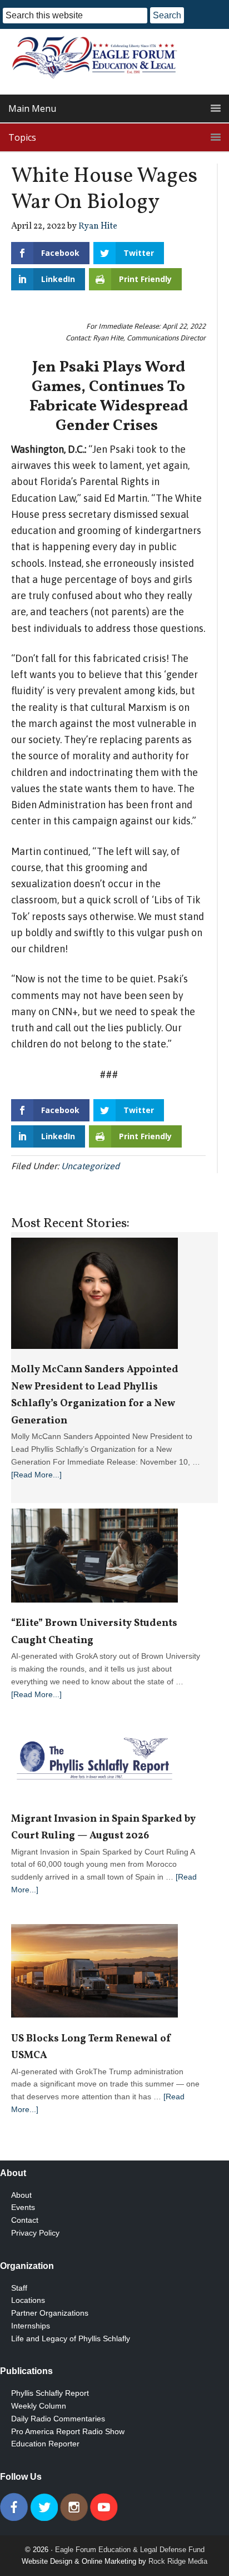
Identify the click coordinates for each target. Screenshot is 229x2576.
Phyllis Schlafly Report (50, 2393)
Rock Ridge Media (178, 2561)
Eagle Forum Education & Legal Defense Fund (130, 2550)
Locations (28, 2300)
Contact (25, 2220)
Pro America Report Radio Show (68, 2431)
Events (23, 2207)
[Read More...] (36, 1475)
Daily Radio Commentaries (58, 2419)
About (21, 2195)
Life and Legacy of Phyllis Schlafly (71, 2338)
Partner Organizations (50, 2313)
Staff (19, 2288)
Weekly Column (39, 2406)
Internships (31, 2326)
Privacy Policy (35, 2233)
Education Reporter (45, 2444)
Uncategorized (90, 1166)
